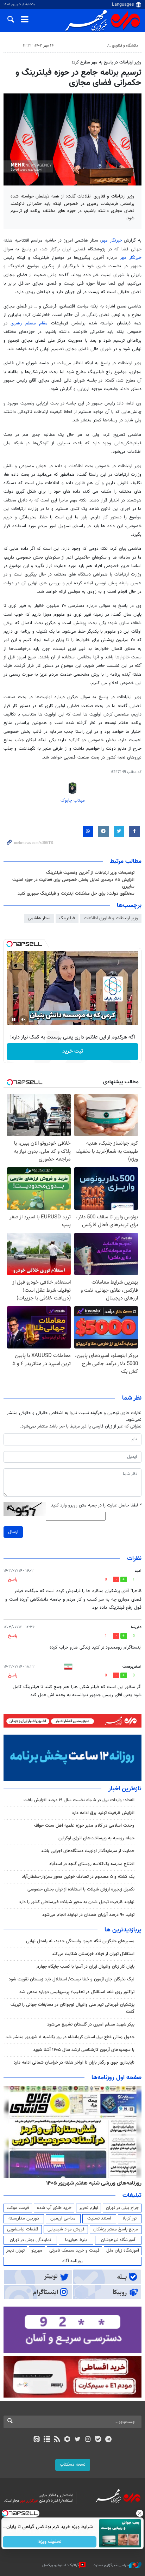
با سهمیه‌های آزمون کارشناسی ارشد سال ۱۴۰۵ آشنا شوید (84, 2050)
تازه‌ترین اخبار (125, 1789)
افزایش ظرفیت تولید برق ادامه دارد (103, 1813)
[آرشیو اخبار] (47, 2440)
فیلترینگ (67, 918)
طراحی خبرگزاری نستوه (111, 2565)
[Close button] (140, 2513)
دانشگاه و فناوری (125, 46)
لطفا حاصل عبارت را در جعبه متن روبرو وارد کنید (96, 1506)
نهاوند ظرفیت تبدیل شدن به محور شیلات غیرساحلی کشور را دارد (77, 1902)
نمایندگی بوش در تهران (30, 2240)
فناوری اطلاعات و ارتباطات (83, 46)
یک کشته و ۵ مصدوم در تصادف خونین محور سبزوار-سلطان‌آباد (78, 1877)
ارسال (13, 1532)
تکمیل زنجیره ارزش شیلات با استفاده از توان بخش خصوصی (81, 1889)
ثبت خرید (73, 1051)
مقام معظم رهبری (31, 323)
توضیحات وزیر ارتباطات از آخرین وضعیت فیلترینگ (90, 873)
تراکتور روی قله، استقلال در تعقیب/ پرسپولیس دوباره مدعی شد (77, 1992)
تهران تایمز (15, 2251)
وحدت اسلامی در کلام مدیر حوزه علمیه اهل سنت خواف (84, 1826)
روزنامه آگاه (72, 2261)
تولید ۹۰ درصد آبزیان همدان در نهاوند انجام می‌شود (88, 1915)
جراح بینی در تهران (122, 2208)
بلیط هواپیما (76, 2240)
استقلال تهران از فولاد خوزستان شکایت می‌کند (93, 1954)
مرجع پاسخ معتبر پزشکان (116, 2229)
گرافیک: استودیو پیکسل (61, 2565)
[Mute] (24, 1019)
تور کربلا (130, 2218)
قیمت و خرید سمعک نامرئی (74, 2251)
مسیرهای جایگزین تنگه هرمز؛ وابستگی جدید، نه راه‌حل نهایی (80, 1941)
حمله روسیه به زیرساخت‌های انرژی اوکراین (96, 1838)
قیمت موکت (18, 2208)
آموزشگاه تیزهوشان (118, 2240)
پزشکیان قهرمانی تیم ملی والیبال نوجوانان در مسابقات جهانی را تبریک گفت (72, 2008)
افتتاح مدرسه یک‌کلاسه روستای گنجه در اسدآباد (92, 1864)
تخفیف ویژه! (50, 2542)
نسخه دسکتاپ (73, 2465)
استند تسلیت (99, 2218)
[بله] (98, 2440)
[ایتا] (36, 2440)
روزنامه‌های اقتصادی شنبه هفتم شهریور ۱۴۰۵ (92, 2183)
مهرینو (37, 2251)
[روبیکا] (67, 2440)
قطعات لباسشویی (23, 2229)
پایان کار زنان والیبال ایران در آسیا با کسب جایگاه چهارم (86, 1967)
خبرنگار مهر (113, 240)
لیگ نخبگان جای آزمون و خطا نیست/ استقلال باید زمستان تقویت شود (72, 1979)
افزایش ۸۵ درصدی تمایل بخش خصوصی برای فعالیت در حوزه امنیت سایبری (73, 883)
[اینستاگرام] (88, 2440)
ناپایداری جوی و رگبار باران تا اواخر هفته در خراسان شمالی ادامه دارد (74, 2063)
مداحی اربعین (63, 2218)
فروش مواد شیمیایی (66, 2229)
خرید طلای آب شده (54, 2208)
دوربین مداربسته (24, 2218)
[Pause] (14, 1019)
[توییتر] (78, 2440)
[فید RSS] (57, 2440)
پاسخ (13, 1579)
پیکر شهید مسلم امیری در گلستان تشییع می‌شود (91, 2024)
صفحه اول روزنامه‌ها (116, 2078)
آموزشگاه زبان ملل (123, 2251)
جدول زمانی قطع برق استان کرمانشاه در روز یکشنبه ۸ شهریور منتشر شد (70, 2037)
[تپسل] (10, 944)
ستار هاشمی (39, 918)
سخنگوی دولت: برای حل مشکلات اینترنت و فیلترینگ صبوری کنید (76, 894)
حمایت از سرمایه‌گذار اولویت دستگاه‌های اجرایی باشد (88, 1851)
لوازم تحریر (89, 2208)
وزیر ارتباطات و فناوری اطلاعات (111, 918)
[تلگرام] (109, 2440)
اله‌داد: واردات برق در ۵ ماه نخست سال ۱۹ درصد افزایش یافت (79, 1800)
